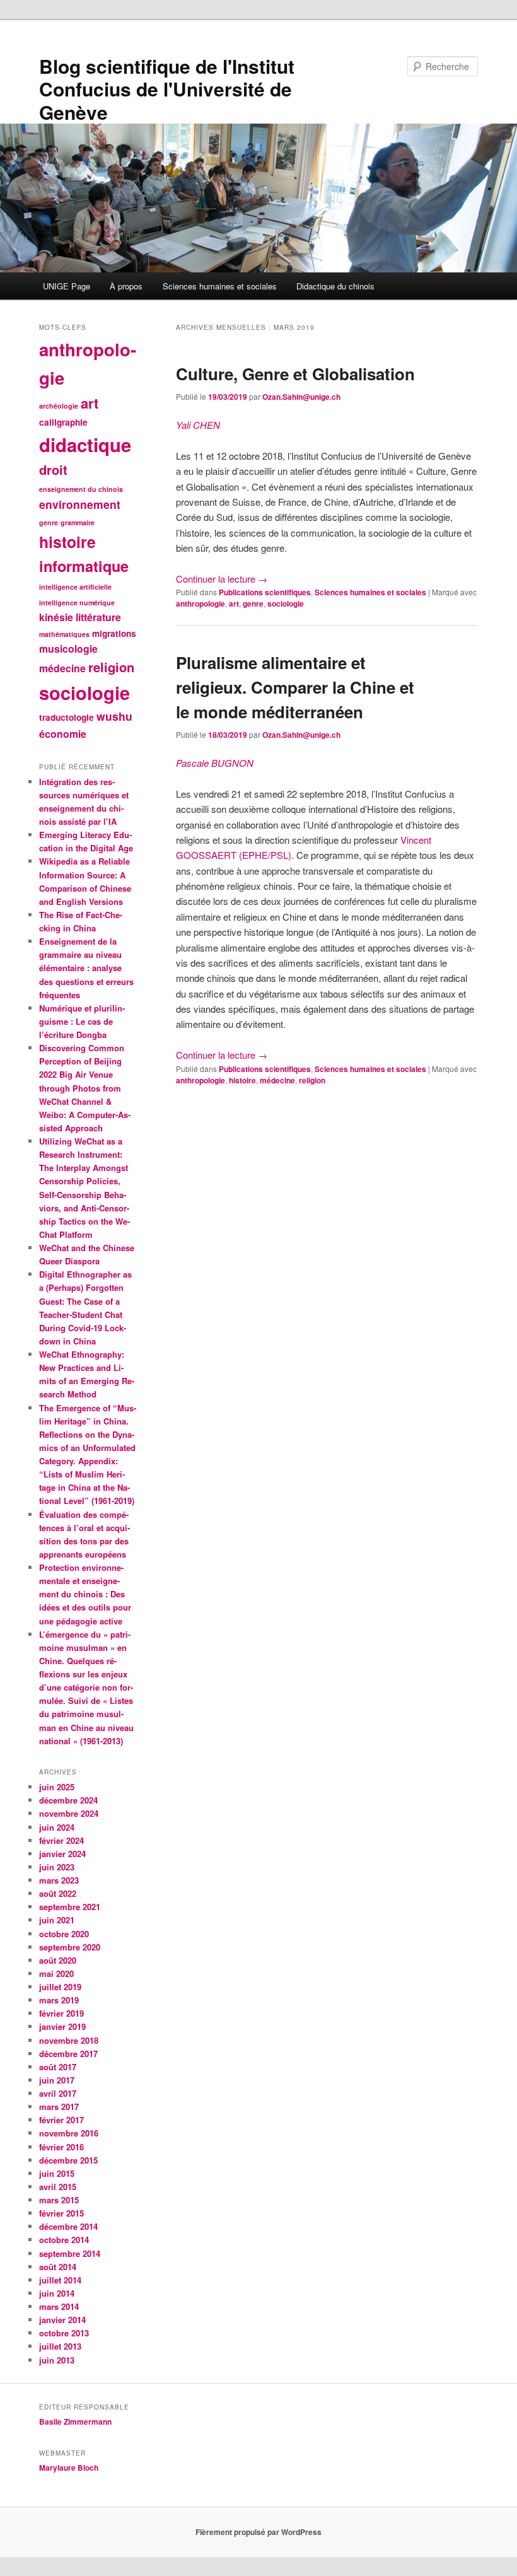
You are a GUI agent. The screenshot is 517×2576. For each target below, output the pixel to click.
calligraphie (63, 422)
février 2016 (61, 2147)
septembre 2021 (70, 1907)
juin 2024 (57, 1827)
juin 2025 (57, 1787)
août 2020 (58, 1960)
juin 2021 (57, 1920)
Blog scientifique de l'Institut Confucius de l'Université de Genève (167, 89)
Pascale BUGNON (215, 763)
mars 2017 (59, 2107)
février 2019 (61, 2013)
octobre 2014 (64, 2240)
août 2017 (58, 2067)
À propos (126, 286)
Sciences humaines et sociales (220, 286)
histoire (242, 1080)
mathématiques (64, 634)
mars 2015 (59, 2200)
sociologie (286, 603)
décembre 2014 (68, 2226)
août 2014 (58, 2267)
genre (253, 603)
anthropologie (200, 603)
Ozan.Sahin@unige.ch (301, 397)
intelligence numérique (77, 603)
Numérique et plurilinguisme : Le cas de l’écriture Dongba (82, 1021)
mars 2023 (59, 1880)
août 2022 (58, 1893)
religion (312, 1080)
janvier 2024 (62, 1854)
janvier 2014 (62, 2320)
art (234, 603)
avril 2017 (58, 2093)
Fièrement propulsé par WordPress (258, 2532)
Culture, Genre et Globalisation (295, 374)
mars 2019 (59, 2000)
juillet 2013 (60, 2346)
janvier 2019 (62, 2026)
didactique (85, 445)
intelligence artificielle (75, 587)
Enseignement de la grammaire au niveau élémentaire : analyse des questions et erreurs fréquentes (86, 968)
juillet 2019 (60, 1987)
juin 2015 (57, 2173)
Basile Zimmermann (76, 2422)
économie (63, 734)
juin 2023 (57, 1867)
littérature (98, 617)
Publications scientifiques (265, 592)
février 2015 (61, 2213)
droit (53, 469)
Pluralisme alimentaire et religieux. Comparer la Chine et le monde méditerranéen (295, 687)
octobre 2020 (64, 1934)
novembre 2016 (69, 2133)
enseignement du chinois (81, 489)
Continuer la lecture (222, 579)
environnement (80, 504)
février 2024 (61, 1840)
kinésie (56, 617)
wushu (114, 716)
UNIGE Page (67, 286)
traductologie (67, 717)
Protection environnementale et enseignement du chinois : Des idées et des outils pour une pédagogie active (85, 1594)
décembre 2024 (68, 1800)
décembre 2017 (68, 2054)
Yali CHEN (198, 425)
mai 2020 (56, 1973)
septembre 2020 (70, 1947)
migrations (114, 633)
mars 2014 (59, 2306)
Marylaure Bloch (69, 2468)
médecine (277, 1080)
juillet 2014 (60, 2280)
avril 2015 (58, 2187)
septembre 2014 (70, 2253)
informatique (84, 566)
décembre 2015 (68, 2160)
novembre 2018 (69, 2040)
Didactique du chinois (335, 286)
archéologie (59, 406)
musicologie (68, 649)
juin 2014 (57, 2293)
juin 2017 (57, 2080)
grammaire (78, 522)
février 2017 (61, 2120)
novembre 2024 (69, 1813)
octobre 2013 (64, 2333)
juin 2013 (57, 2360)
